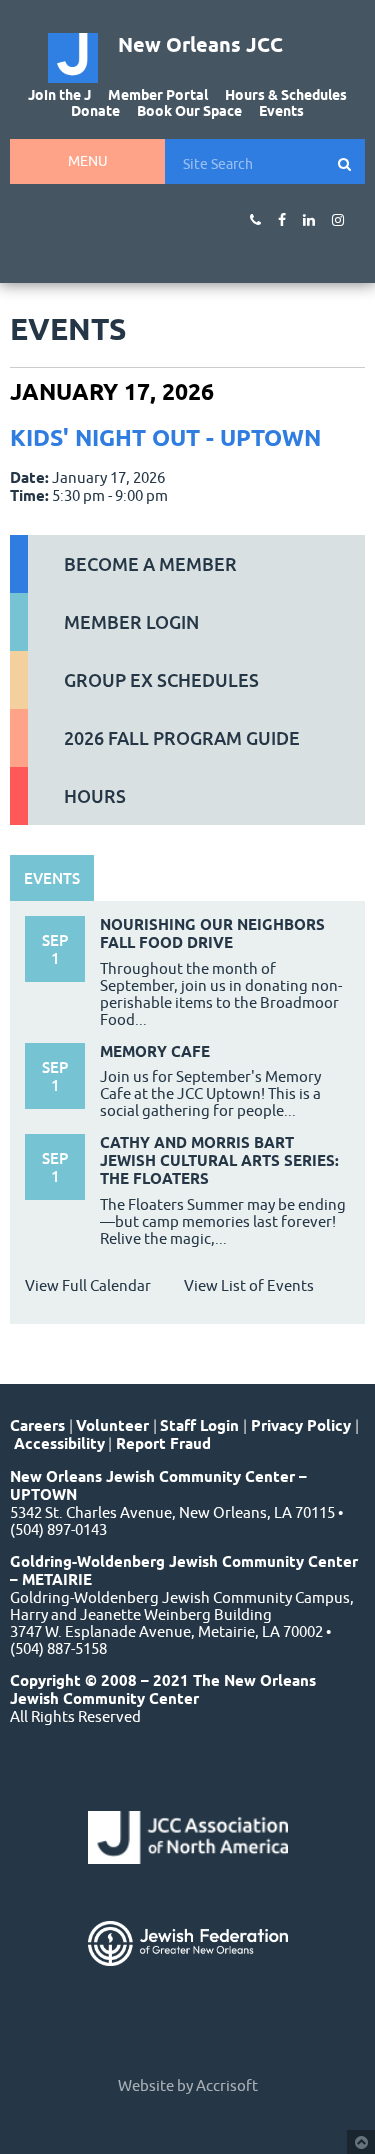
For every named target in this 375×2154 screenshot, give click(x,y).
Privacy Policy (301, 1426)
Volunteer (112, 1426)
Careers (37, 1426)
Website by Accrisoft (188, 2085)
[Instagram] (338, 220)
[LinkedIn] (309, 220)
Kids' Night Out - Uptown (165, 437)
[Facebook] (282, 220)
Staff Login (199, 1426)
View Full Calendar (88, 1285)
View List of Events (249, 1285)
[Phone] (255, 220)
